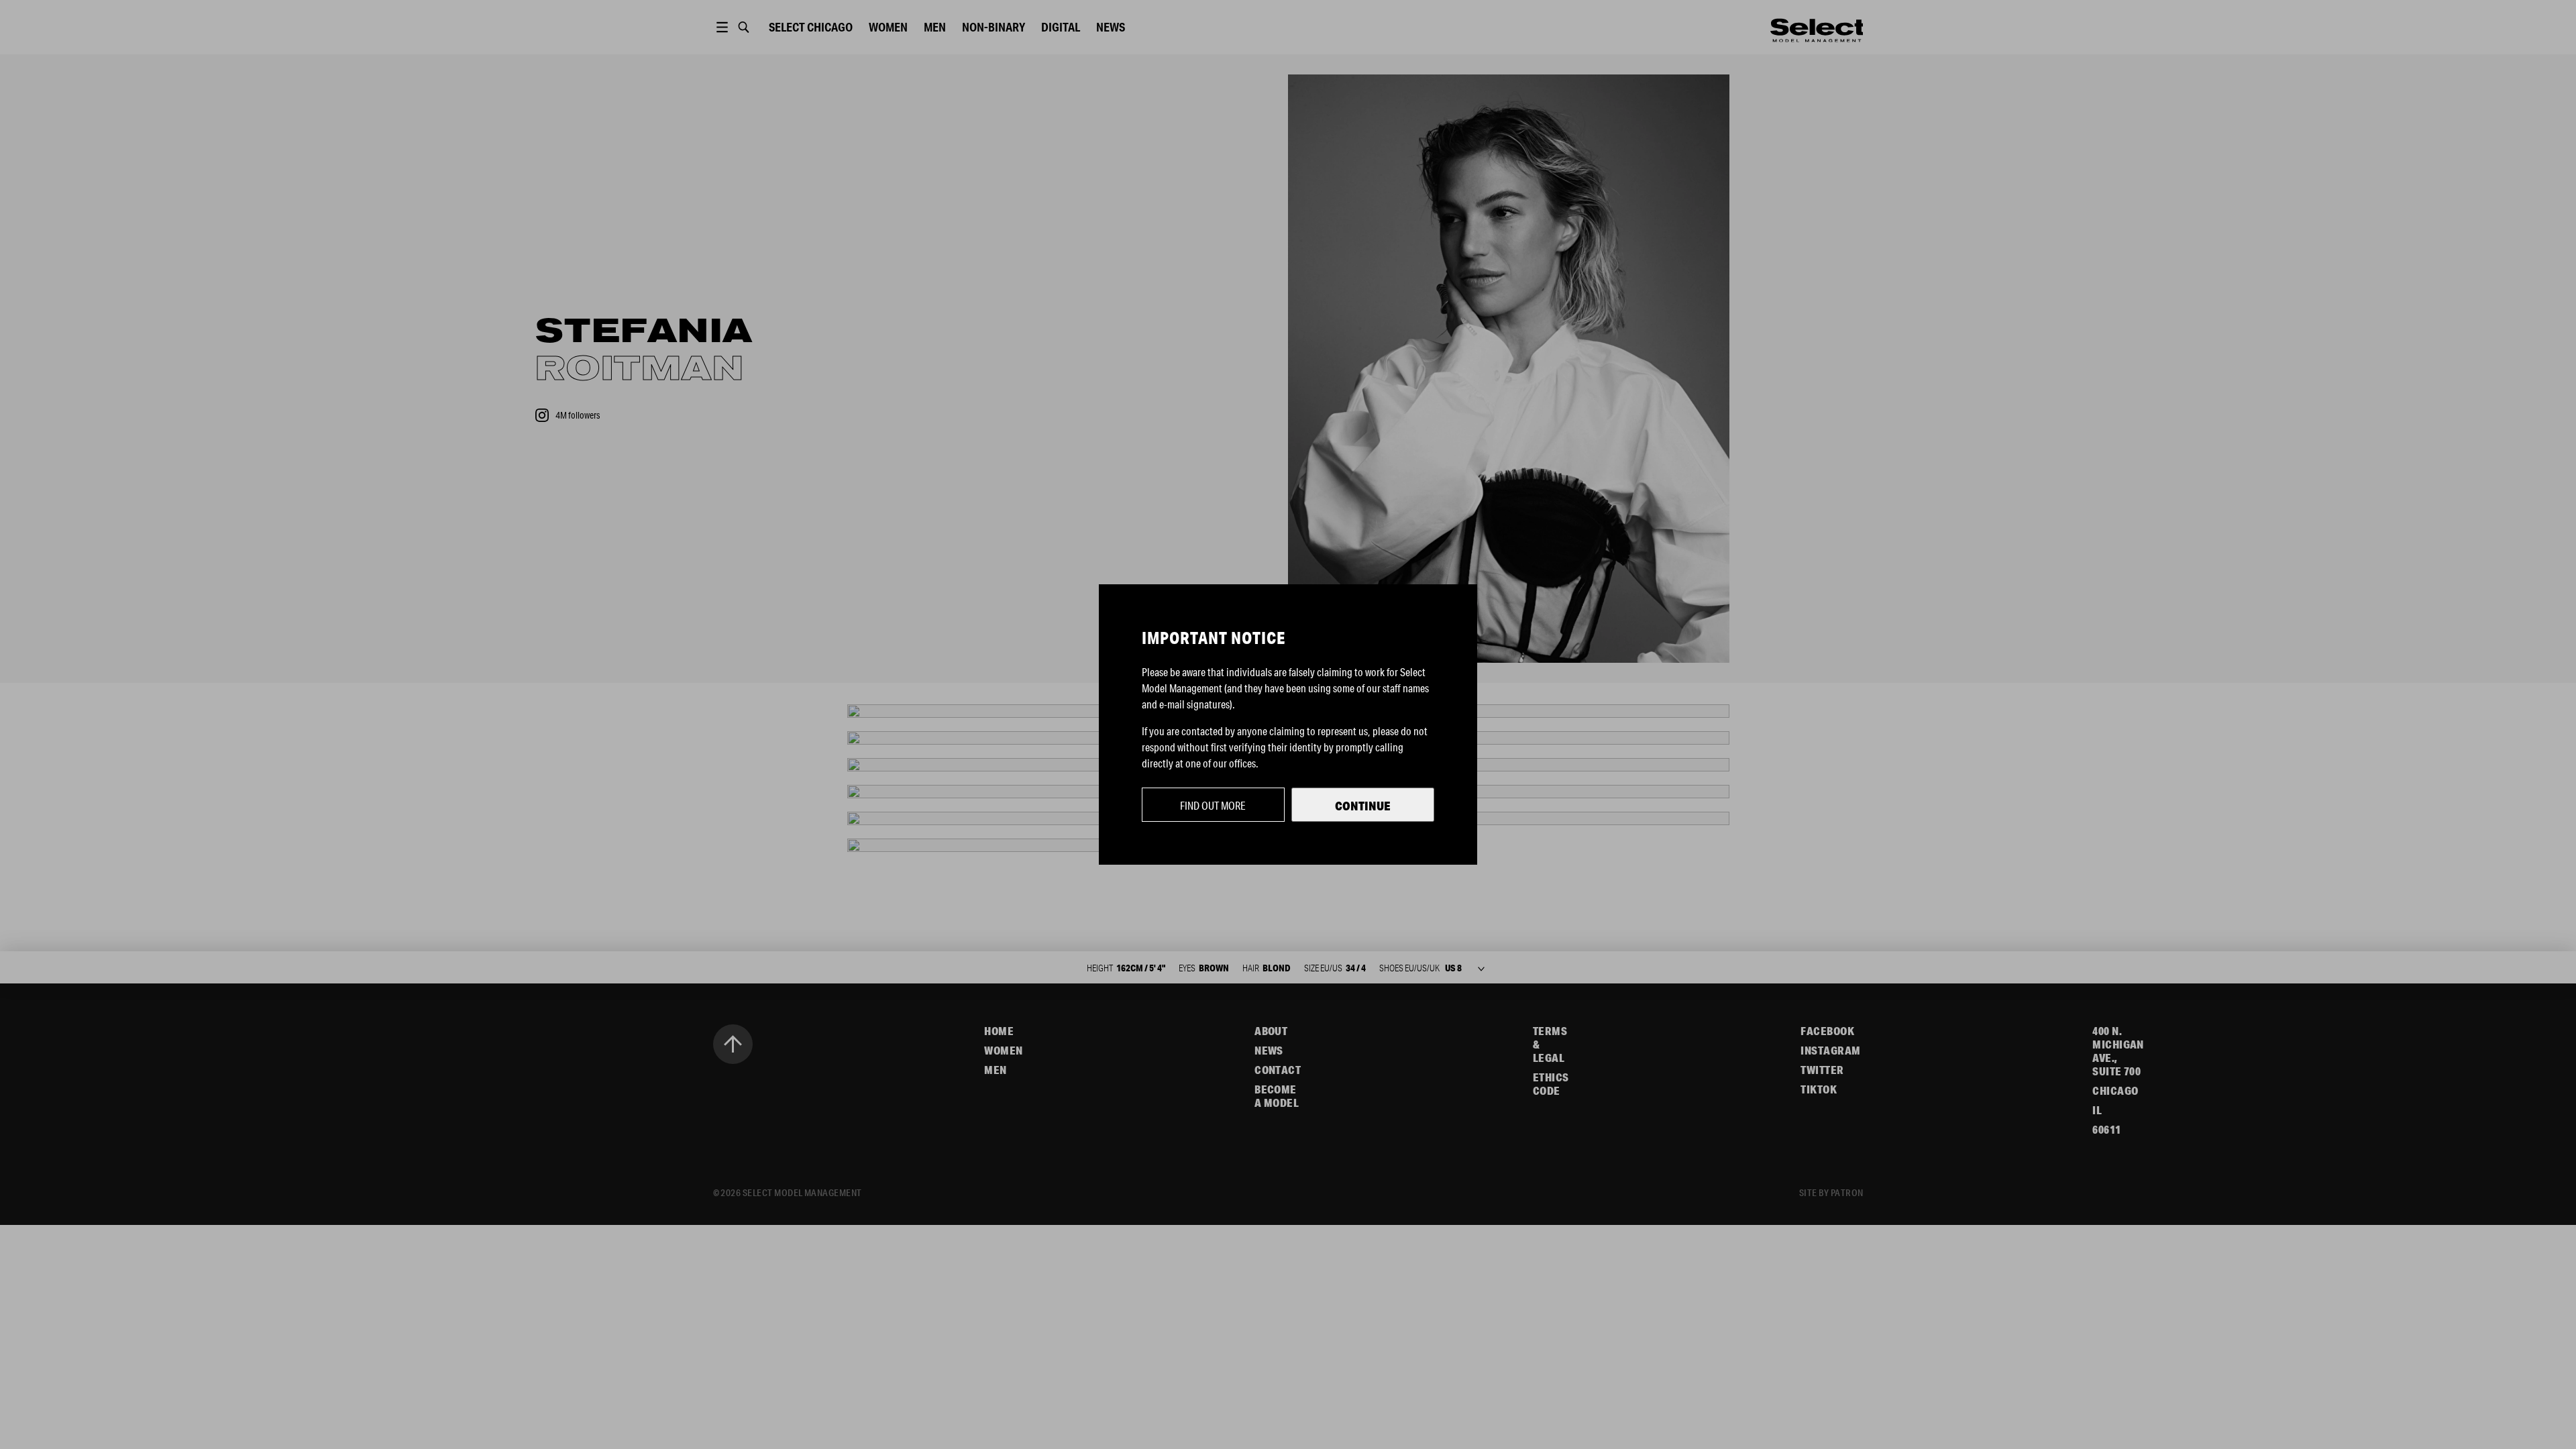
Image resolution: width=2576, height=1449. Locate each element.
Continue (1363, 806)
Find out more (1213, 805)
